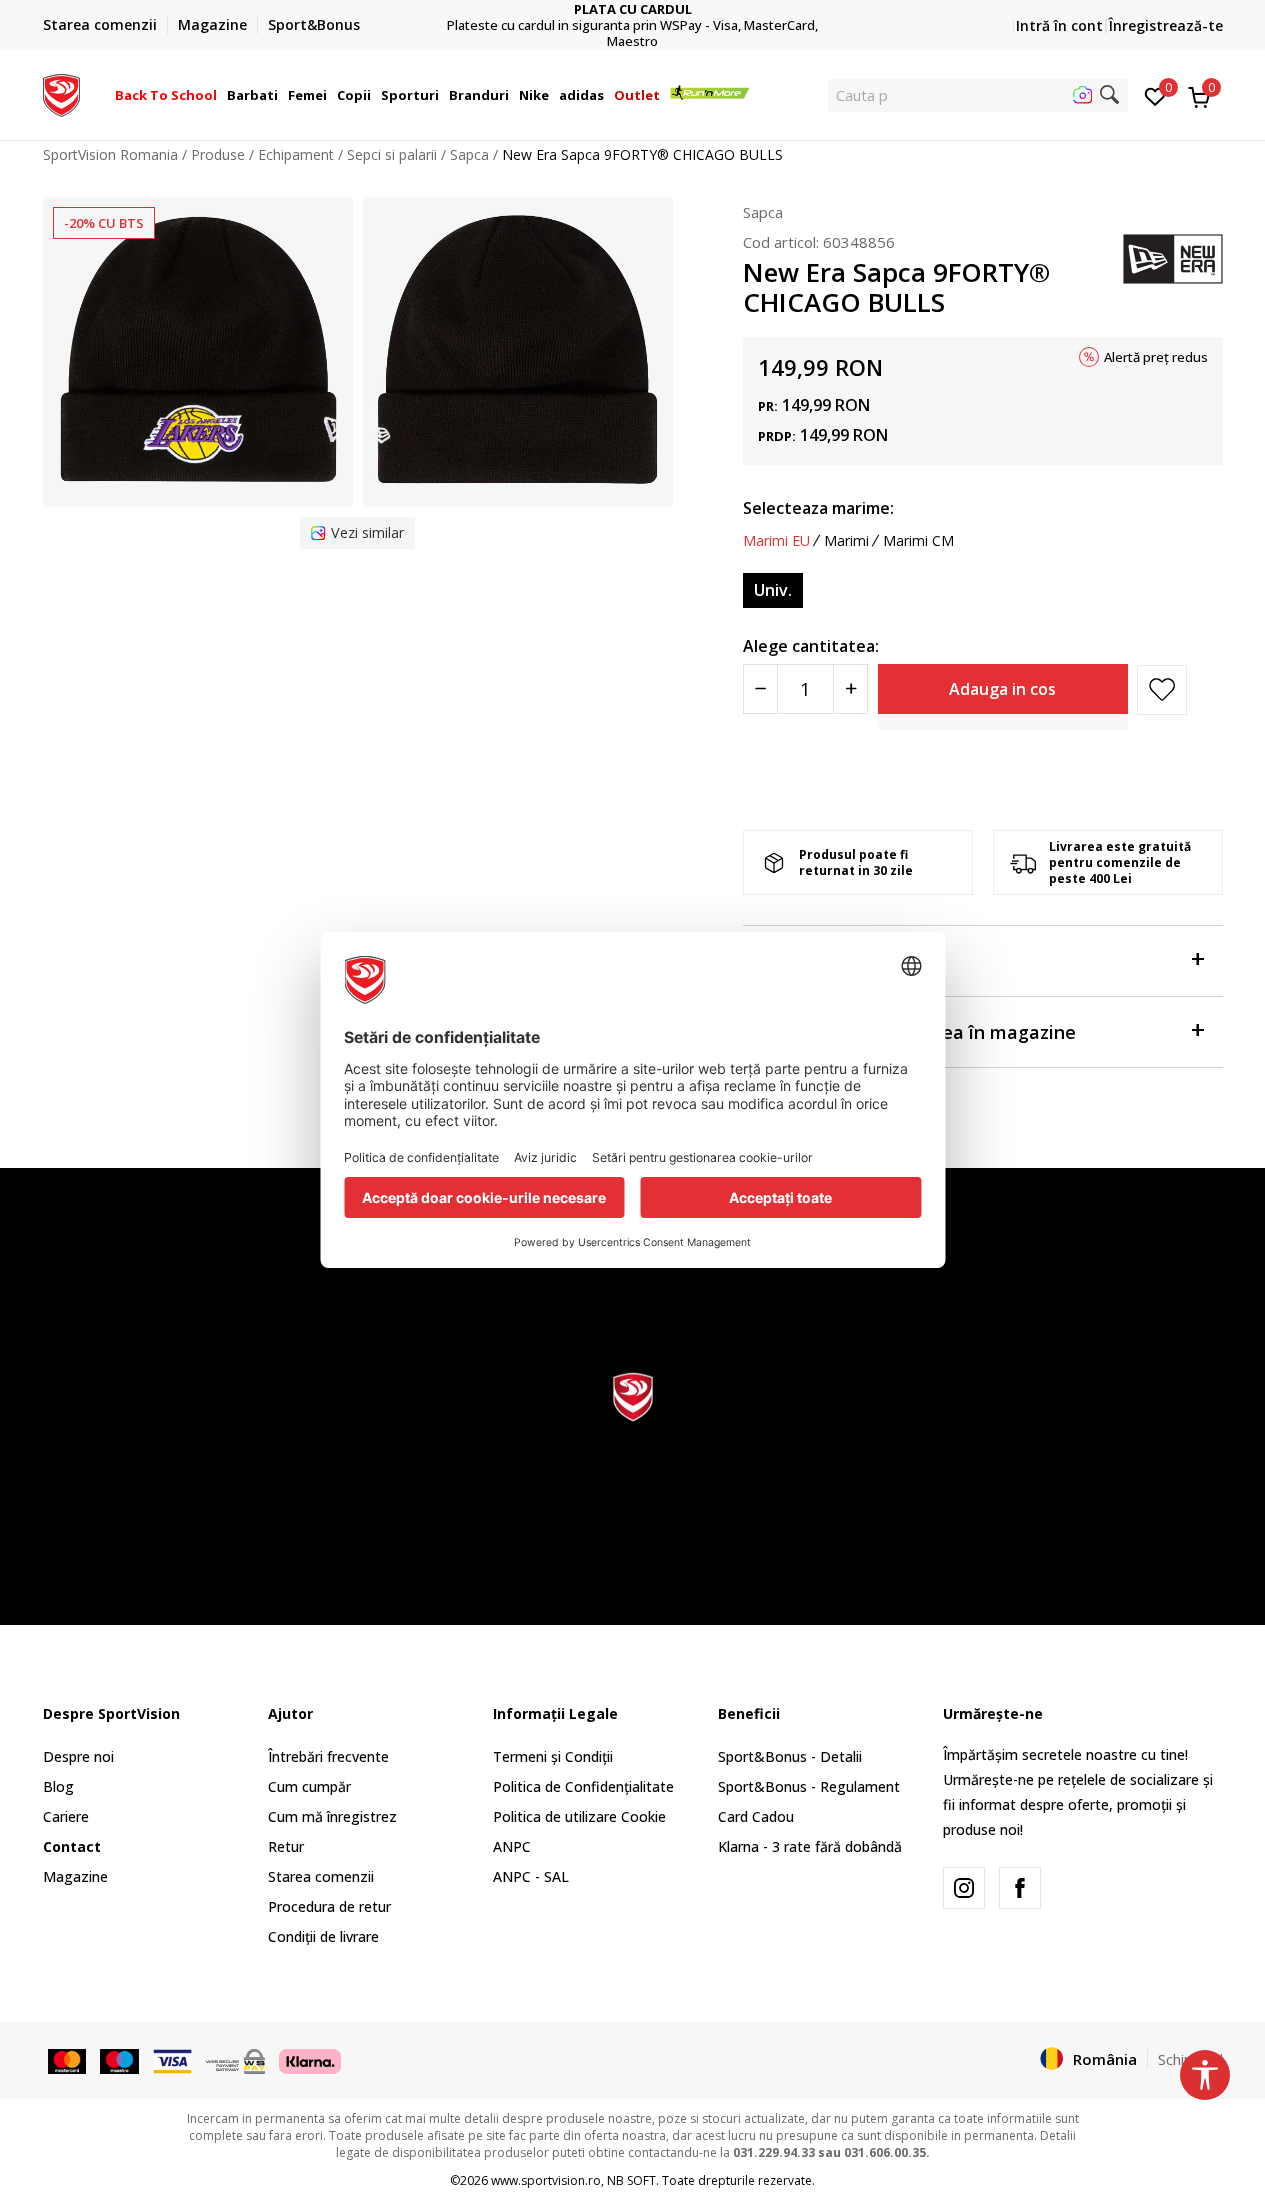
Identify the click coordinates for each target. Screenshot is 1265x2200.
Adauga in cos (1002, 689)
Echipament (296, 154)
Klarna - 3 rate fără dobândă (810, 1846)
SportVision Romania (110, 154)
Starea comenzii (321, 1876)
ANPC (512, 1846)
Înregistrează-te (1166, 25)
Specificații (790, 961)
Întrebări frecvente (328, 1756)
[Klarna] (310, 2060)
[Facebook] (1020, 1888)
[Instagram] (964, 1888)
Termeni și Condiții (553, 1756)
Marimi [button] (846, 541)
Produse (218, 154)
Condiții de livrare (323, 1936)
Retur (286, 1846)
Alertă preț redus (1156, 357)
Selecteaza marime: (818, 508)
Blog (58, 1786)
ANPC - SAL (531, 1876)
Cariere (66, 1816)
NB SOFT (631, 2180)
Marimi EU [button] (776, 541)
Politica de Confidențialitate (583, 1786)
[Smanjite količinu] (760, 689)
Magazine (75, 1876)
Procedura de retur (329, 1906)
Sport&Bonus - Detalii (790, 1756)
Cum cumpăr (309, 1786)
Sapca (469, 154)
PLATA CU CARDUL (633, 9)
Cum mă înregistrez (332, 1816)
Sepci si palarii (392, 154)
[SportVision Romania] (61, 93)
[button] (220, 95)
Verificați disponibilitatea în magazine (909, 1032)
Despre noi (78, 1756)
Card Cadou (756, 1816)
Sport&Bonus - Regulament (809, 1786)
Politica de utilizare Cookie (579, 1816)
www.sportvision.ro (546, 2180)
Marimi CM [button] (918, 541)
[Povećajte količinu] (850, 689)
